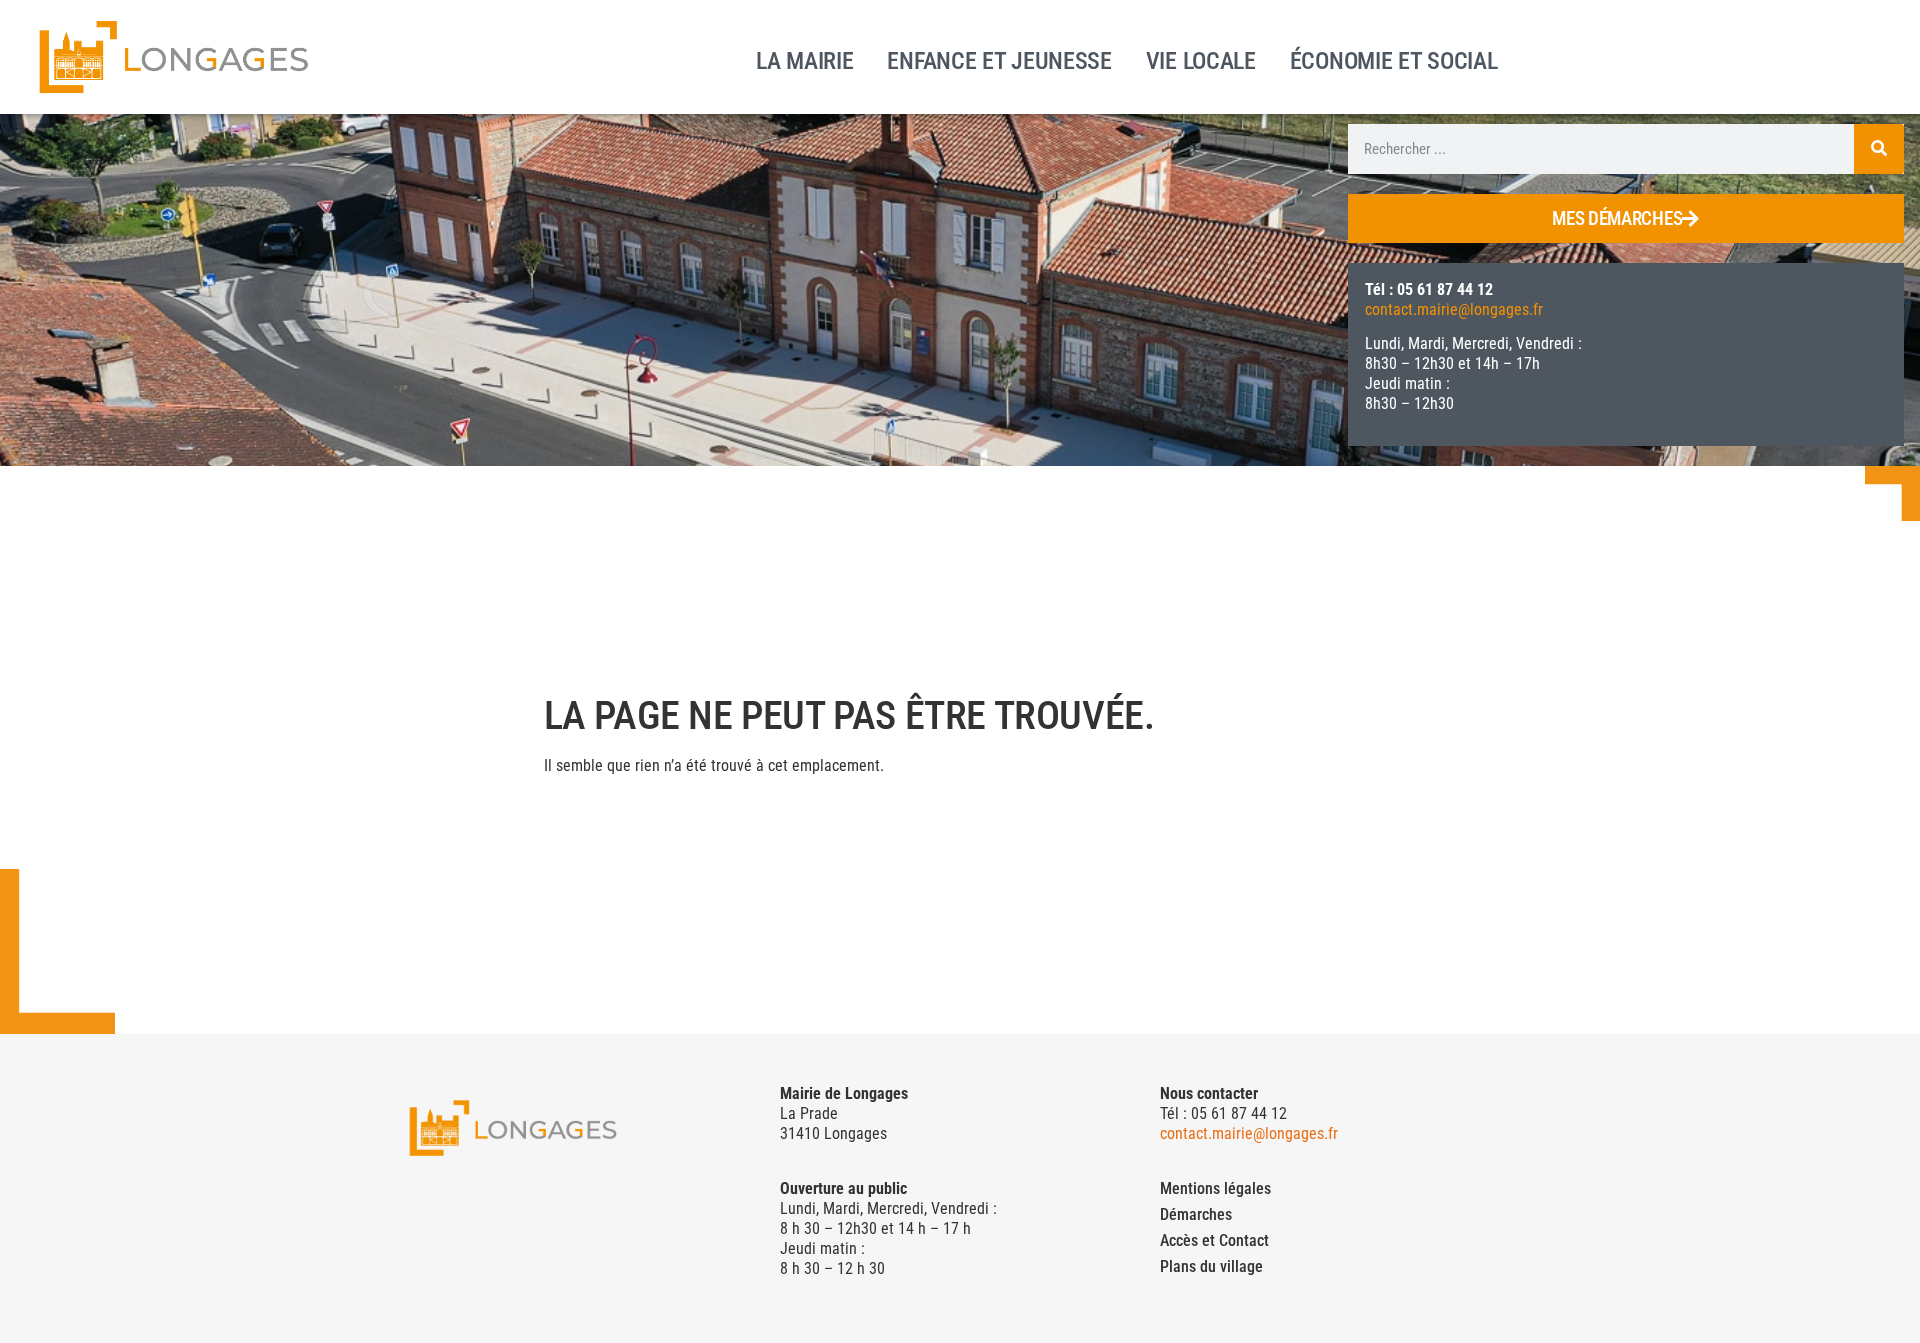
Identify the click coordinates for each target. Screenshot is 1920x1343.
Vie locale (1201, 59)
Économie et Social (1394, 59)
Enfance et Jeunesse (999, 59)
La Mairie (804, 59)
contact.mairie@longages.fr (1454, 309)
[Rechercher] (1879, 149)
